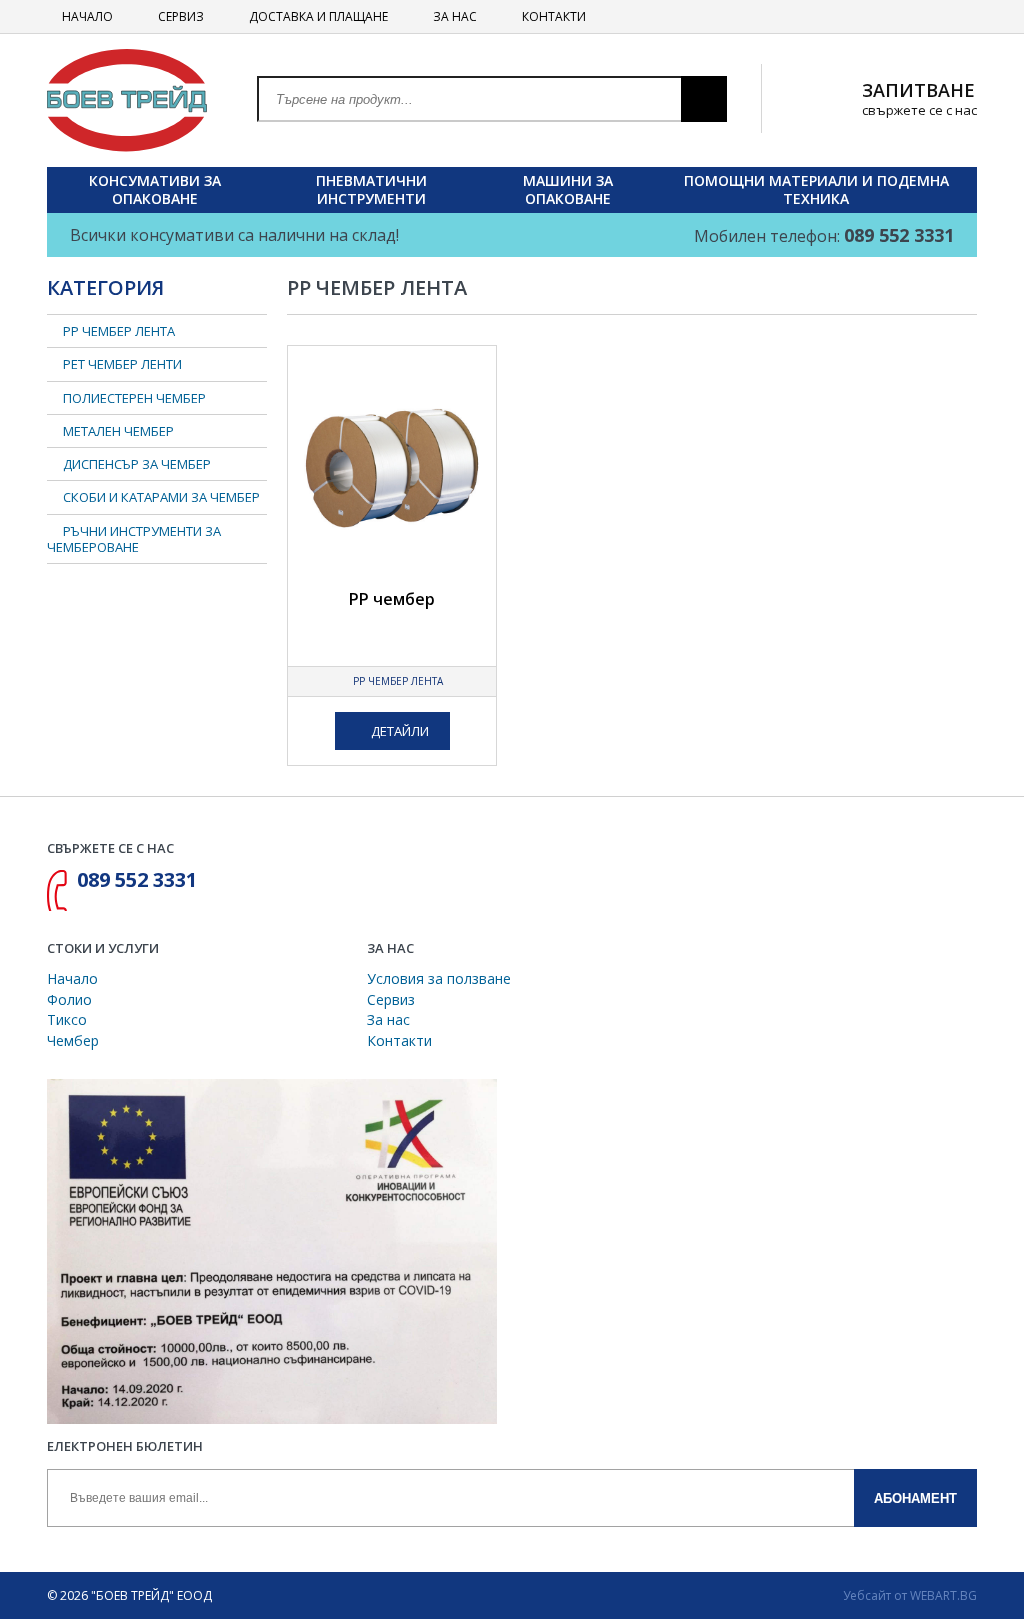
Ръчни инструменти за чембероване (134, 539)
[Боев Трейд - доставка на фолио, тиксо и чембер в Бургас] (127, 98)
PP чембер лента (396, 681)
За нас (453, 16)
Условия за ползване (439, 978)
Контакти (552, 16)
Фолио (69, 999)
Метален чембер (118, 431)
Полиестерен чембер (134, 398)
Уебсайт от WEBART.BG (910, 1595)
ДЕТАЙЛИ (398, 731)
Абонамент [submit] (915, 1498)
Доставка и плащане (317, 16)
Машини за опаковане (568, 189)
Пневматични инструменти (371, 189)
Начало (86, 16)
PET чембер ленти (122, 364)
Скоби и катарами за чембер (161, 497)
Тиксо (67, 1019)
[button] (704, 99)
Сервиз (179, 16)
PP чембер (392, 599)
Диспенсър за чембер (137, 464)
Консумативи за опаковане (155, 189)
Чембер (73, 1040)
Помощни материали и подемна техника (816, 189)
